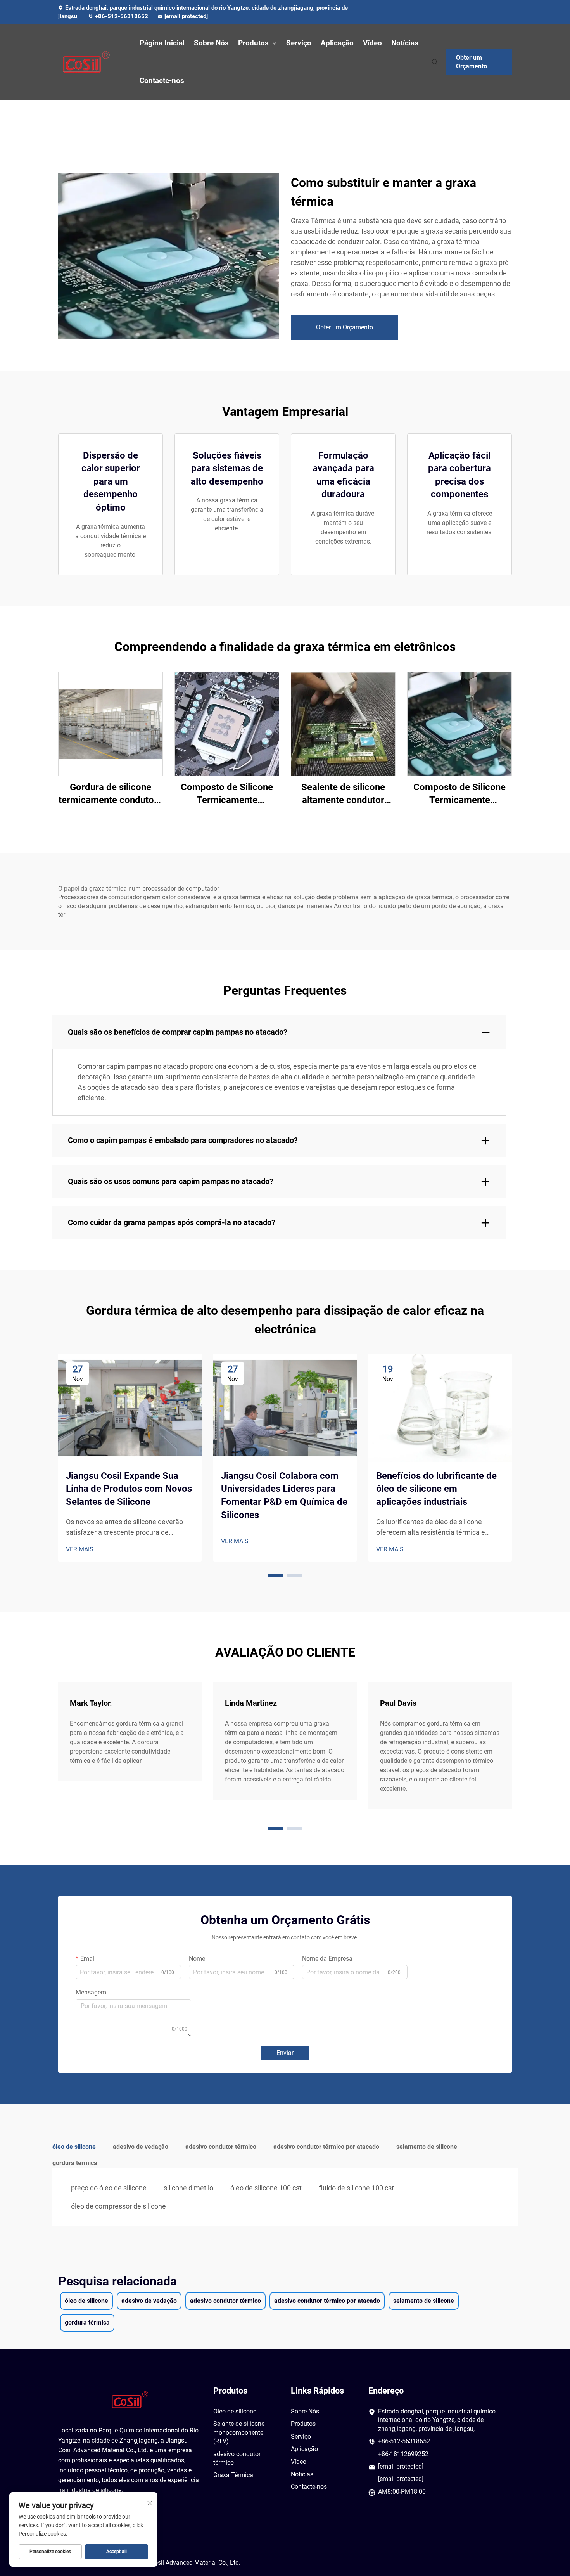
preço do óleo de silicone (109, 2188)
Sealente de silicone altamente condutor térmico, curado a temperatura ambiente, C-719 (343, 794)
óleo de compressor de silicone (118, 2206)
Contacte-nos (162, 80)
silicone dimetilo (188, 2188)
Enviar (285, 2053)
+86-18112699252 (403, 2454)
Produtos (253, 43)
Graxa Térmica (233, 2475)
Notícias (405, 43)
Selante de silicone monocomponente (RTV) (239, 2432)
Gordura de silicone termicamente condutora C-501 (111, 794)
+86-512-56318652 (122, 16)
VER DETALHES (111, 723)
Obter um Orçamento (472, 62)
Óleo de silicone (235, 2411)
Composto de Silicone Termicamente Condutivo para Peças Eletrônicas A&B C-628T (459, 794)
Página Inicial (162, 43)
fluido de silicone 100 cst (356, 2188)
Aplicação (337, 43)
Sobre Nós (211, 43)
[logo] (91, 62)
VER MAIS (80, 1549)
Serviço (299, 43)
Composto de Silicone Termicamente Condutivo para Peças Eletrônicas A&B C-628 (227, 794)
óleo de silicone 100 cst (266, 2188)
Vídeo (372, 43)
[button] (276, 1575)
